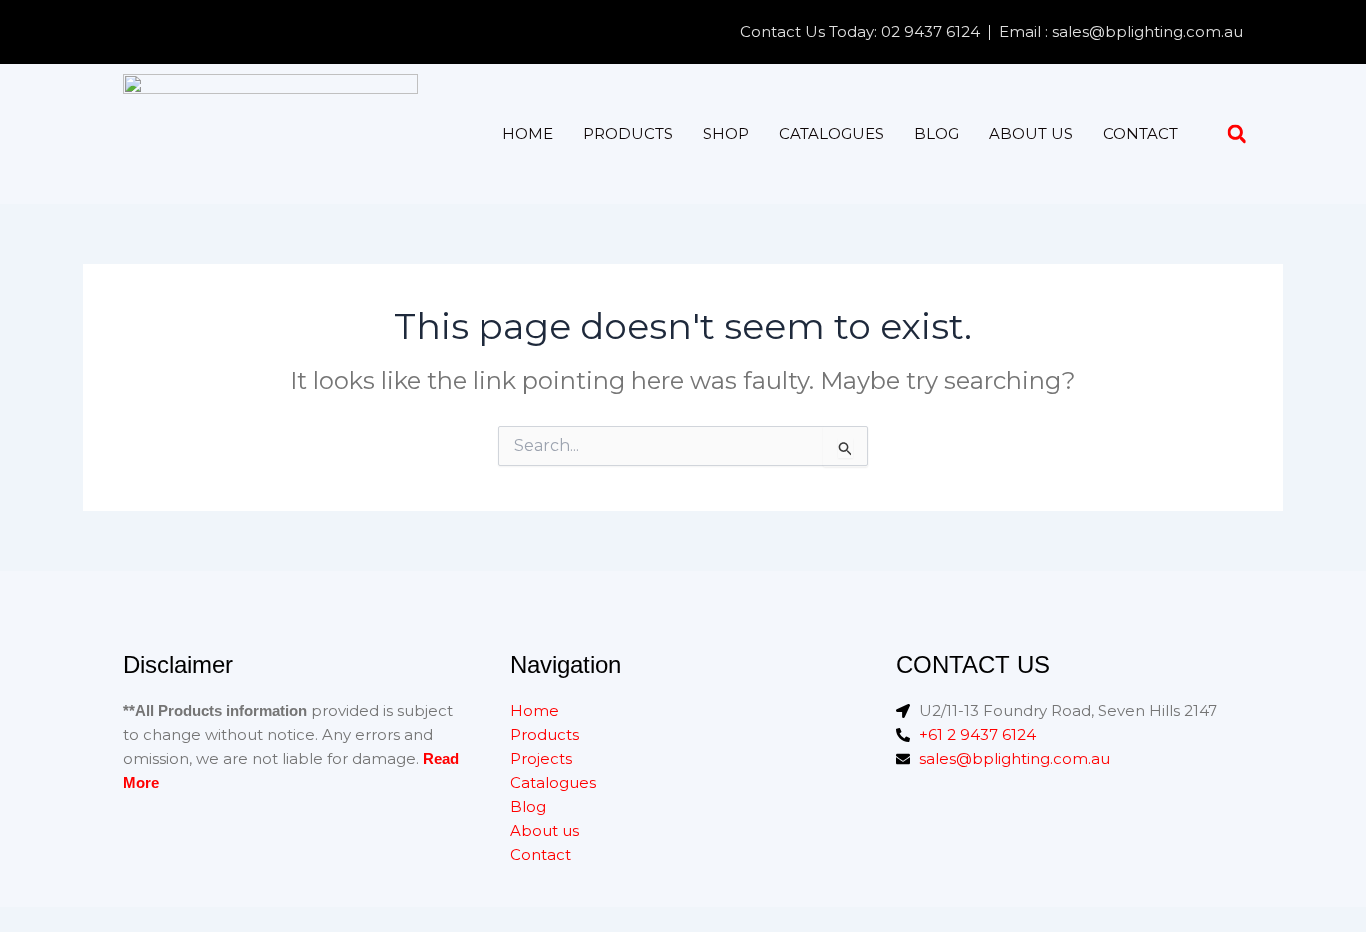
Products (628, 133)
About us (1031, 133)
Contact (1140, 133)
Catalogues (831, 133)
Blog (936, 133)
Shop (726, 133)
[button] (1236, 134)
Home (527, 133)
